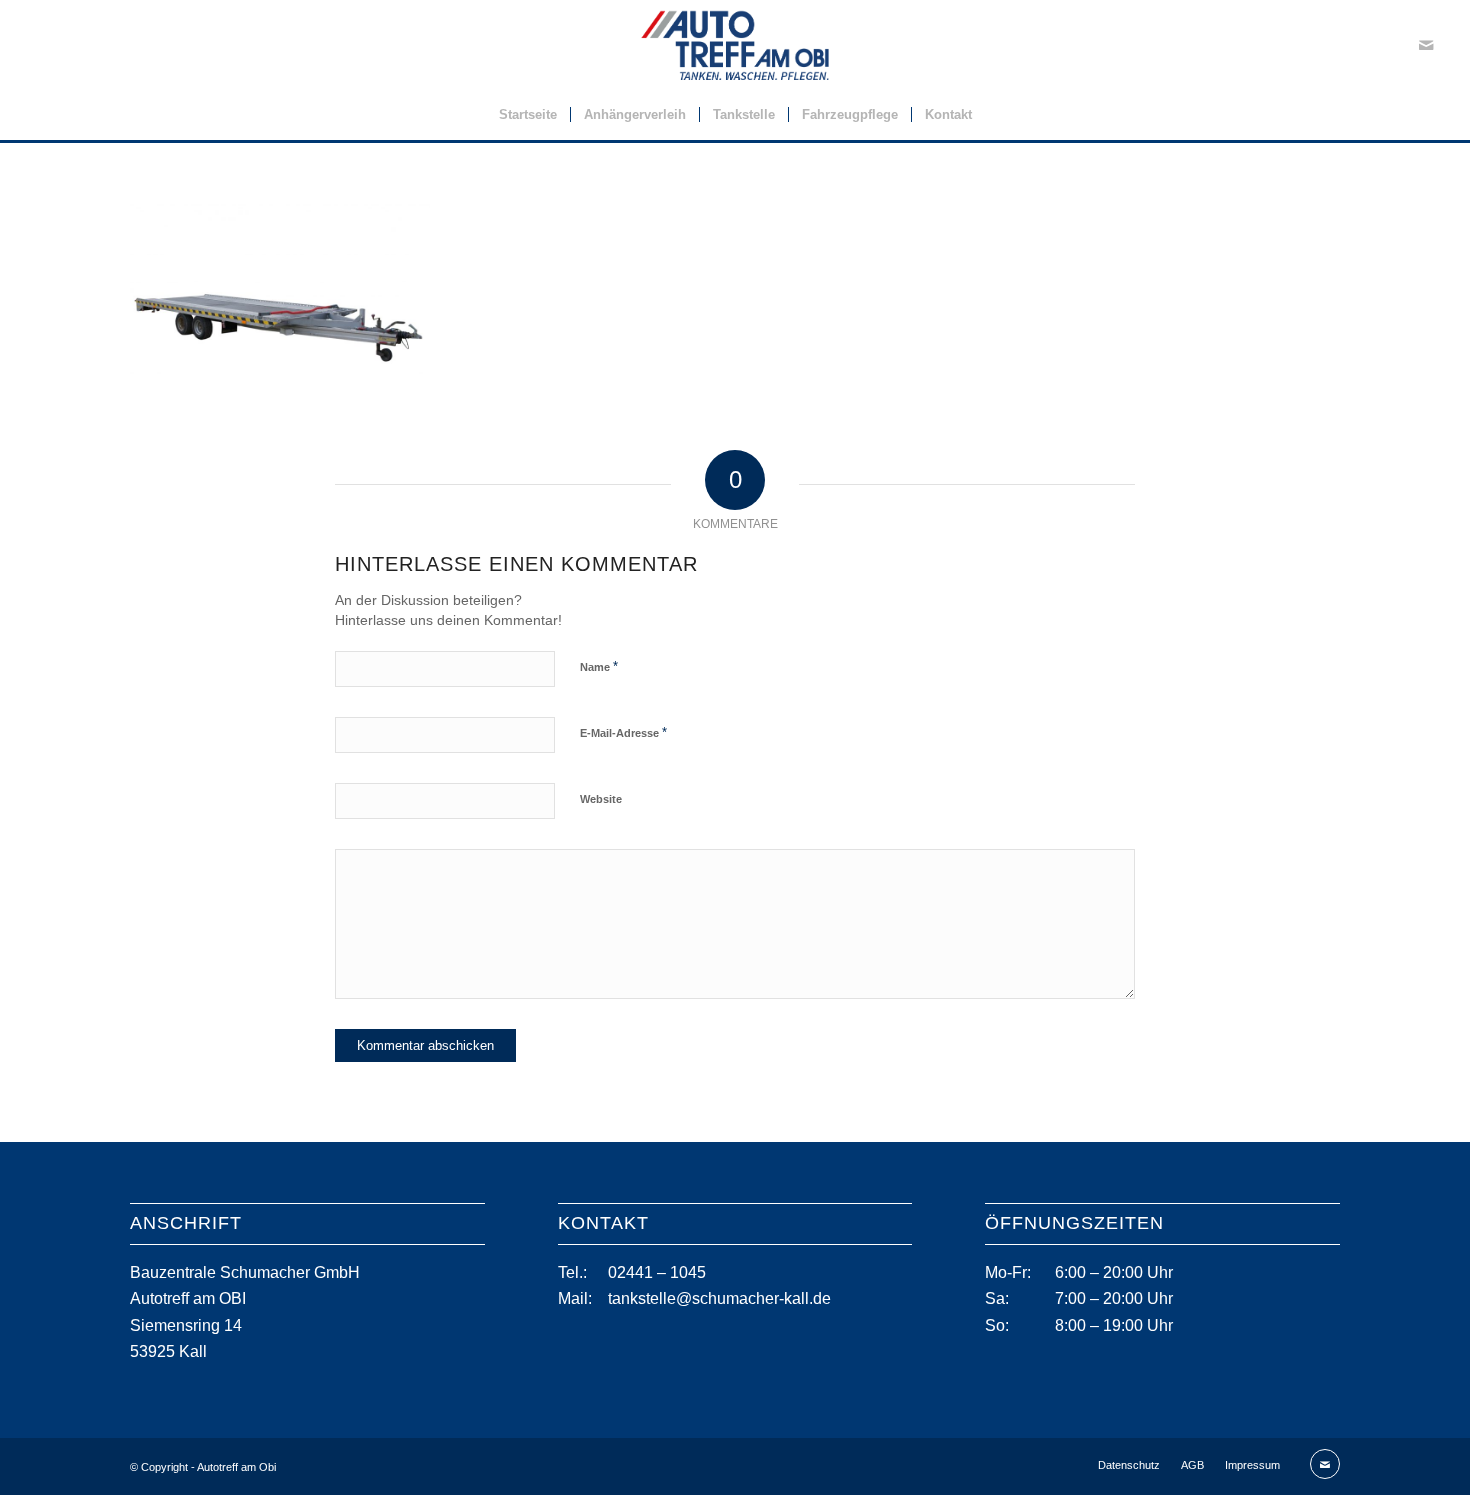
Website (601, 799)
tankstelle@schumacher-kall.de (719, 1298)
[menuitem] (528, 115)
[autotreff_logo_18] (735, 45)
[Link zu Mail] (1426, 45)
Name (599, 666)
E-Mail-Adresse (623, 732)
